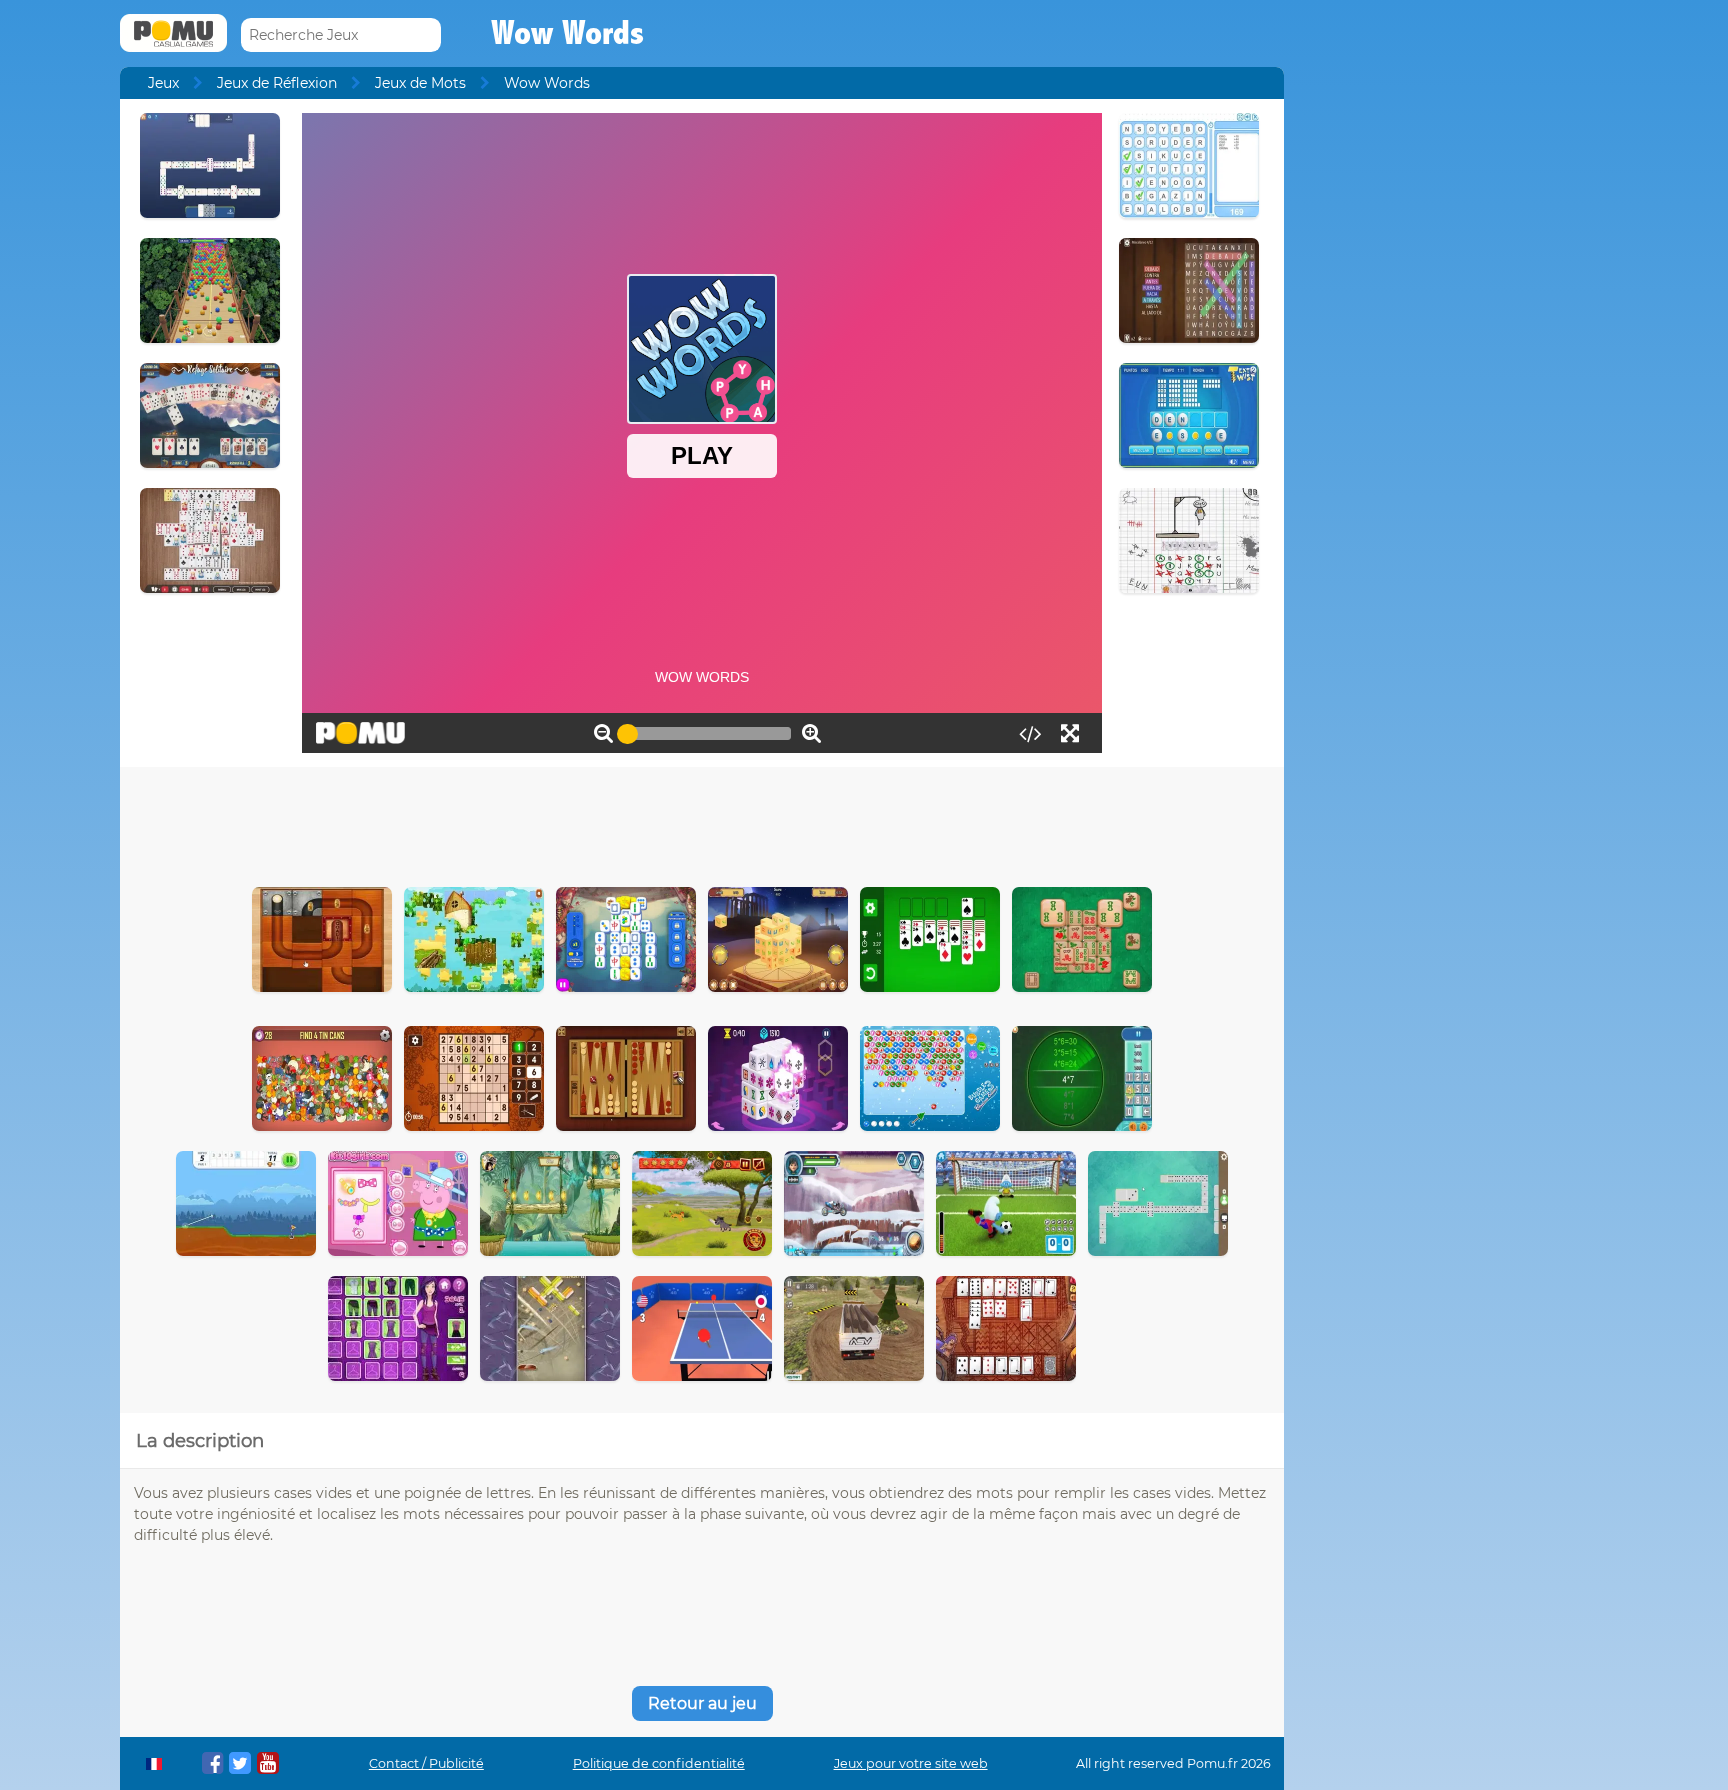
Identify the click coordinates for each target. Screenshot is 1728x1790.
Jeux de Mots (420, 83)
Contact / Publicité (426, 1763)
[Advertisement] (702, 822)
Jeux (163, 83)
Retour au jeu (702, 1703)
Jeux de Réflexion (277, 83)
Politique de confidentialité (659, 1763)
